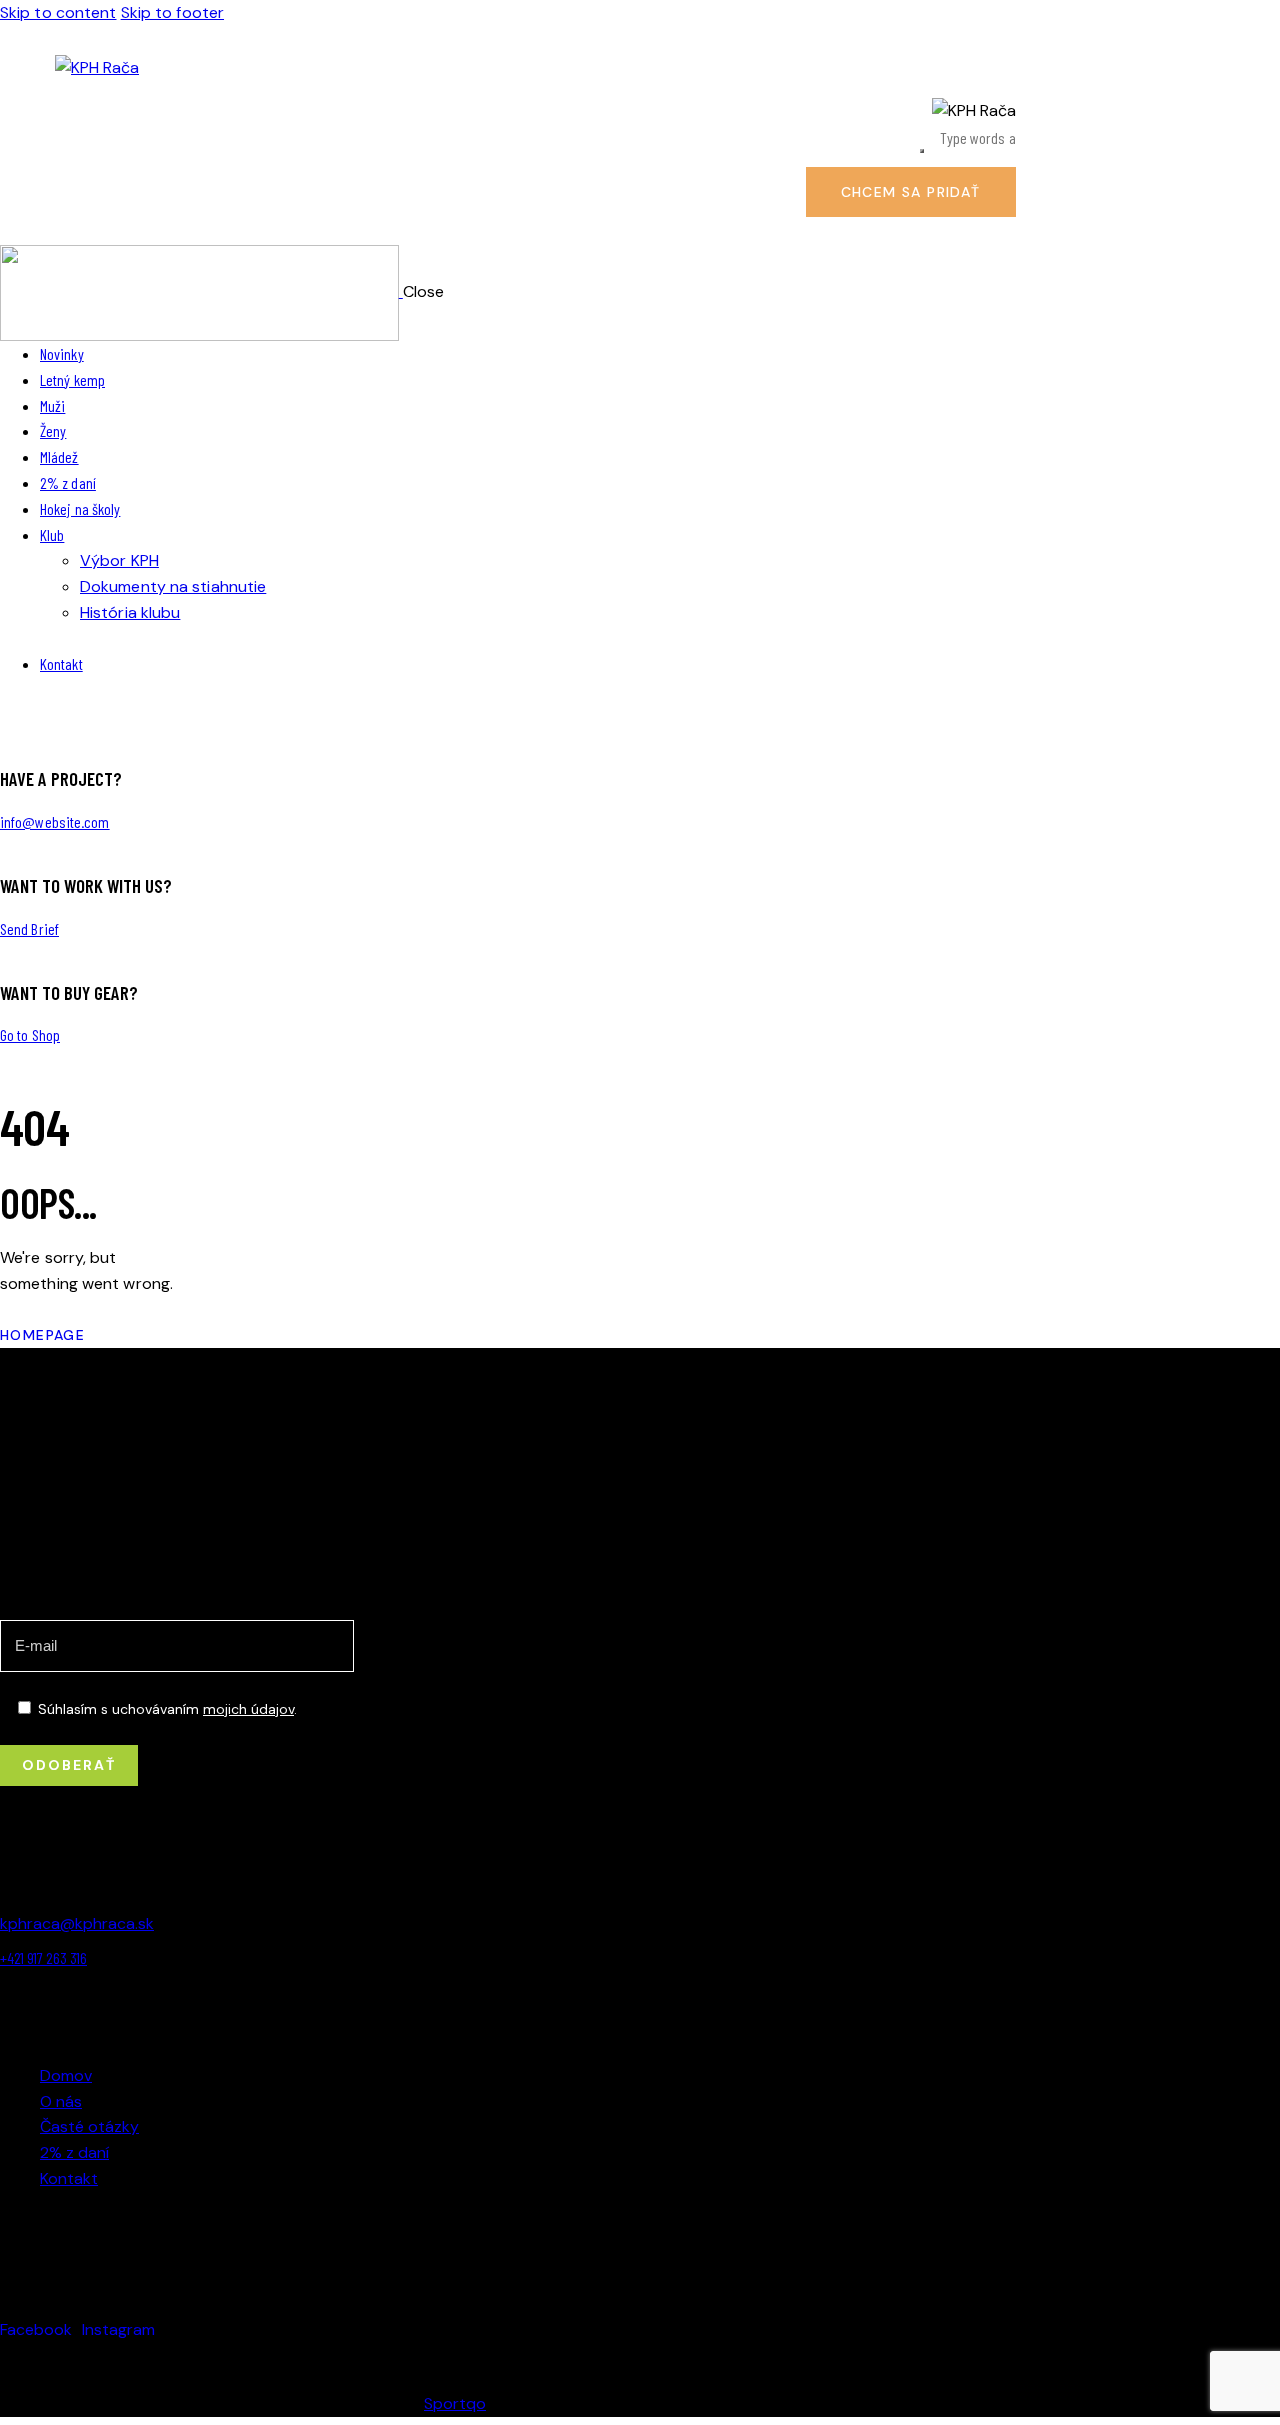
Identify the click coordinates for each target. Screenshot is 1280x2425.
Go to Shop (30, 1034)
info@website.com (55, 821)
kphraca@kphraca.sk (77, 1923)
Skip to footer (172, 12)
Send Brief (29, 928)
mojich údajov (248, 1709)
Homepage (42, 1335)
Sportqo (455, 2403)
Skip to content (58, 12)
